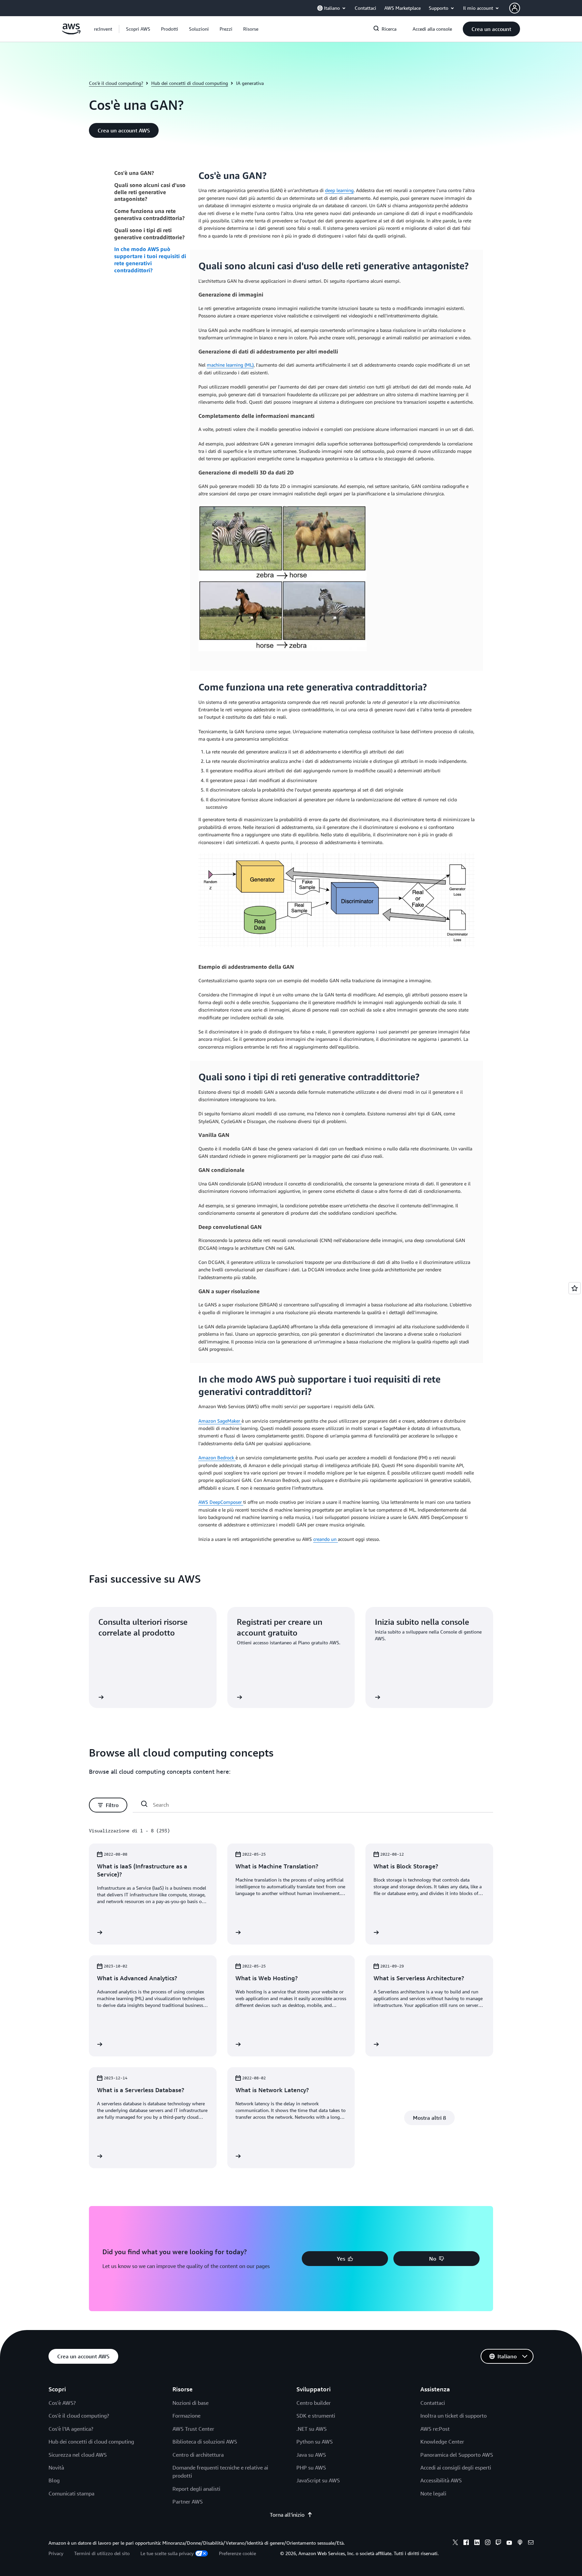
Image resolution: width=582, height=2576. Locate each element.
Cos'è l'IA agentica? (71, 2429)
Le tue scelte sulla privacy (167, 2553)
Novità (56, 2468)
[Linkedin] (477, 2543)
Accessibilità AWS (441, 2480)
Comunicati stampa (71, 2493)
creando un (326, 1539)
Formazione (186, 2416)
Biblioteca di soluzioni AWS (205, 2442)
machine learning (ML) (230, 365)
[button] (138, 29)
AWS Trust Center (193, 2429)
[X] (455, 2543)
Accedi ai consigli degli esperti (456, 2468)
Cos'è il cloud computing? (116, 83)
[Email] (531, 2543)
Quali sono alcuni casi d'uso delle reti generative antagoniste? (150, 192)
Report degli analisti (196, 2489)
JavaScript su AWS (318, 2480)
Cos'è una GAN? (134, 173)
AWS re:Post (435, 2429)
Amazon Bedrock (217, 1457)
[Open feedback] (575, 1288)
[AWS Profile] (515, 8)
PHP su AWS (311, 2468)
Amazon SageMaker (220, 1421)
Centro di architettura (198, 2455)
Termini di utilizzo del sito (102, 2553)
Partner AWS (188, 2502)
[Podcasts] (520, 2543)
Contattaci (433, 2403)
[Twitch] (498, 2543)
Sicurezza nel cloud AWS (78, 2455)
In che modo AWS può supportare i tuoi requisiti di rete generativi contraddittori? (150, 259)
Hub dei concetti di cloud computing (190, 83)
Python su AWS (315, 2442)
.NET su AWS (312, 2429)
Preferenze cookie (237, 2553)
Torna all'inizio (287, 2515)
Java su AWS (311, 2455)
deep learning (339, 190)
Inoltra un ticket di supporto (454, 2416)
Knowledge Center (442, 2442)
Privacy (56, 2553)
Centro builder (314, 2403)
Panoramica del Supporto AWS (457, 2455)
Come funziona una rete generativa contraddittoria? (149, 214)
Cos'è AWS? (62, 2403)
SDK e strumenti (316, 2416)
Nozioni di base (190, 2403)
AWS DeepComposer (221, 1502)
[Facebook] (466, 2543)
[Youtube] (509, 2543)
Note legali (433, 2493)
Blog (54, 2480)
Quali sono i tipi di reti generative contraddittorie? (149, 234)
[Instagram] (488, 2543)
